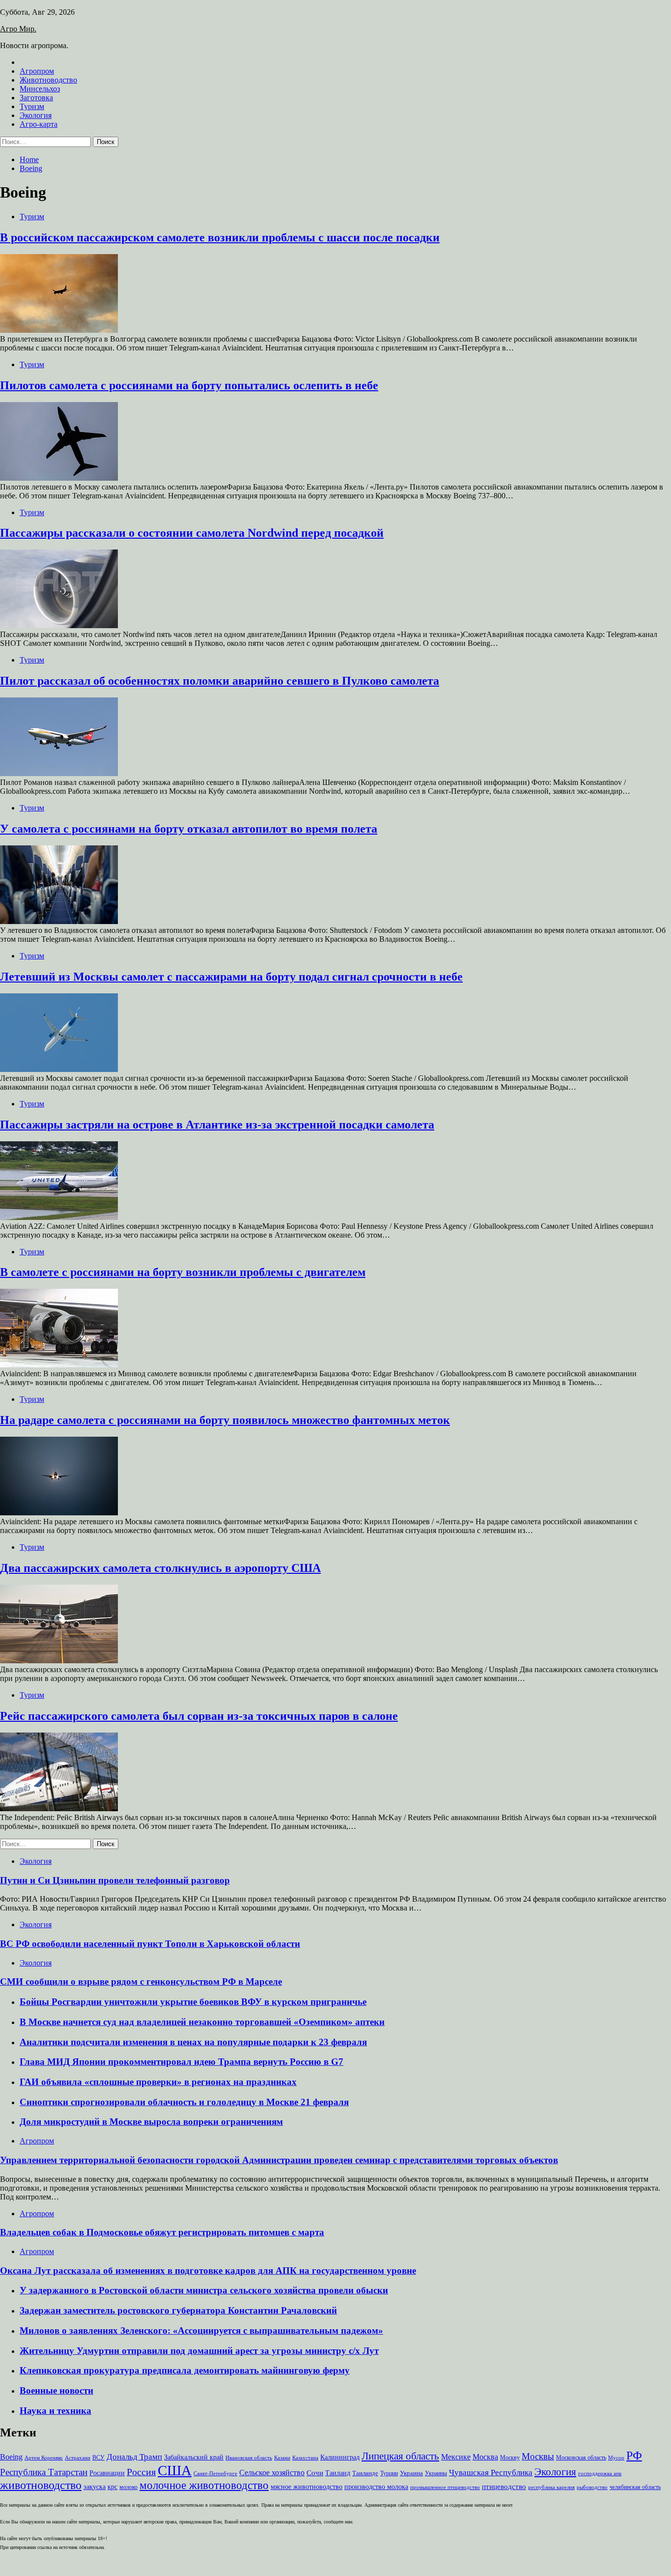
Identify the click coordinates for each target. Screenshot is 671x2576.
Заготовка (36, 98)
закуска (95, 2487)
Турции (389, 2473)
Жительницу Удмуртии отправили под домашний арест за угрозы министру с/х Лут (199, 2351)
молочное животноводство (204, 2485)
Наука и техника (56, 2411)
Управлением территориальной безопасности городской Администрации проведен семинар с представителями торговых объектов (279, 2160)
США (175, 2470)
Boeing (11, 2457)
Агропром (37, 71)
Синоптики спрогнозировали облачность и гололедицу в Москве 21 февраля (184, 2102)
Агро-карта (39, 124)
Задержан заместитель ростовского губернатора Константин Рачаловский (178, 2310)
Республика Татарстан (44, 2472)
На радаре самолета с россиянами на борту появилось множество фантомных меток (225, 1420)
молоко (128, 2487)
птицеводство (504, 2486)
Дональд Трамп (134, 2457)
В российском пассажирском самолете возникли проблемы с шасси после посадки (220, 237)
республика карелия (551, 2487)
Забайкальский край (194, 2457)
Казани (282, 2458)
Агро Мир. (18, 29)
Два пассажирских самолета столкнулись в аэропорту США (160, 1568)
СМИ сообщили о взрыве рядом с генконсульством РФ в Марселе (141, 1982)
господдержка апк (600, 2474)
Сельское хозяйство (272, 2473)
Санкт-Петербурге (215, 2474)
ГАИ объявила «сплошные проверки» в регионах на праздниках (158, 2082)
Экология (36, 115)
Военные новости (56, 2390)
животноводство (41, 2485)
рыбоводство (592, 2487)
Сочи (315, 2473)
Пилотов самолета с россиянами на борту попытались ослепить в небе (189, 385)
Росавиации (107, 2473)
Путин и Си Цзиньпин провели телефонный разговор (115, 1880)
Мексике (456, 2457)
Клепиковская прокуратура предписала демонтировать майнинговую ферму (185, 2370)
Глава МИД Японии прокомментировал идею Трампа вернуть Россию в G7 (182, 2062)
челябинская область (635, 2487)
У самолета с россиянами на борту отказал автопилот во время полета (189, 829)
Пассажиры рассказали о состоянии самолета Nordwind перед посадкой (192, 533)
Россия (141, 2472)
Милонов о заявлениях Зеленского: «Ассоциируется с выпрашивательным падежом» (201, 2330)
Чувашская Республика (491, 2473)
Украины (436, 2473)
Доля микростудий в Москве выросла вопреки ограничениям (151, 2122)
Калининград (340, 2457)
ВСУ (98, 2458)
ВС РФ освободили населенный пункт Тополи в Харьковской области (150, 1944)
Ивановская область (249, 2458)
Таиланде (365, 2473)
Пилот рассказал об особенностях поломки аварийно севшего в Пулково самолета (220, 681)
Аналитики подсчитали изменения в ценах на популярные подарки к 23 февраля (193, 2042)
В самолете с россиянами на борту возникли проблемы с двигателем (183, 1272)
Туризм (32, 106)
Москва (485, 2457)
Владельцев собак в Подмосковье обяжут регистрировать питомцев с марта (162, 2232)
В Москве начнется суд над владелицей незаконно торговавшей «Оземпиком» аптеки (202, 2022)
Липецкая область (400, 2456)
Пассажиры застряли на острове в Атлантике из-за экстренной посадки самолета (217, 1125)
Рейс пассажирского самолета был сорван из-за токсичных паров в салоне (199, 1716)
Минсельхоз (40, 89)
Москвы (538, 2456)
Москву (510, 2458)
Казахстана (305, 2458)
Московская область (581, 2458)
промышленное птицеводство (445, 2487)
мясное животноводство (307, 2487)
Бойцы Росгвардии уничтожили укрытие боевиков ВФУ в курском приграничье (193, 2002)
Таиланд (338, 2473)
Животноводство (48, 80)
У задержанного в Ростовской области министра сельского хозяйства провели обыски (204, 2290)
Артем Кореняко (44, 2458)
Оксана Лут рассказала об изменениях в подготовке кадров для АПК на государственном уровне (208, 2271)
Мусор (616, 2458)
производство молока (376, 2487)
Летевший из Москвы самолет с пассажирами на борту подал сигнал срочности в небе (231, 977)
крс (112, 2487)
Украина (411, 2473)
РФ (634, 2456)
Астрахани (78, 2458)
